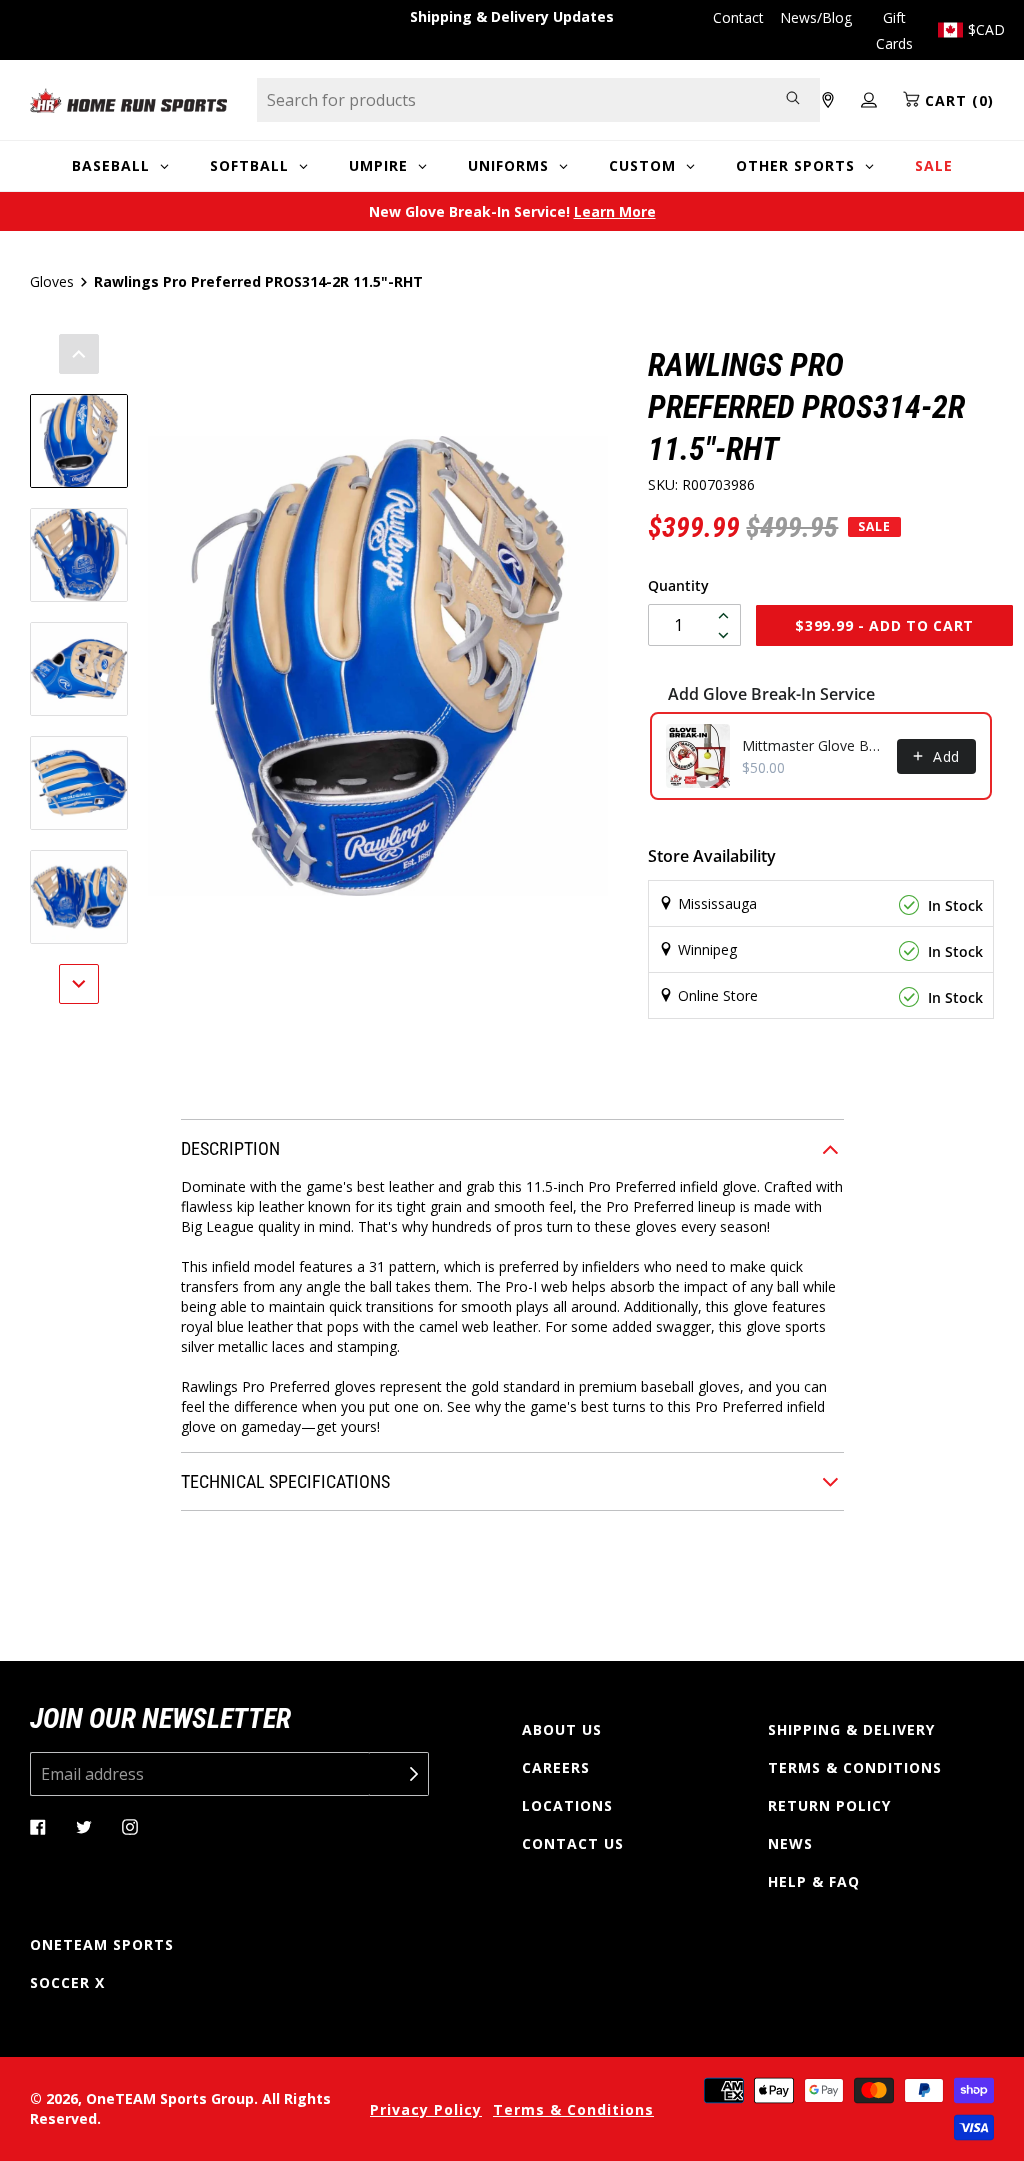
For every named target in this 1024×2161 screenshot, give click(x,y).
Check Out (791, 1094)
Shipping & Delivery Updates (512, 16)
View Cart (612, 1094)
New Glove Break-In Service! (512, 211)
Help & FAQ (814, 1881)
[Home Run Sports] (128, 100)
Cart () (957, 100)
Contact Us (573, 1843)
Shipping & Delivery (851, 1729)
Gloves (52, 281)
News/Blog (816, 17)
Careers (556, 1767)
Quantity (678, 585)
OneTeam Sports (102, 1944)
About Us (562, 1729)
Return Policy (829, 1805)
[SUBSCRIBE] (399, 1774)
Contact (738, 17)
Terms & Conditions (855, 1767)
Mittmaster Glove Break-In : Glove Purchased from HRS (813, 745)
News (790, 1843)
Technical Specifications (285, 1481)
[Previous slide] (79, 354)
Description (230, 1148)
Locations (567, 1805)
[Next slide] (79, 984)
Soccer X (67, 1982)
